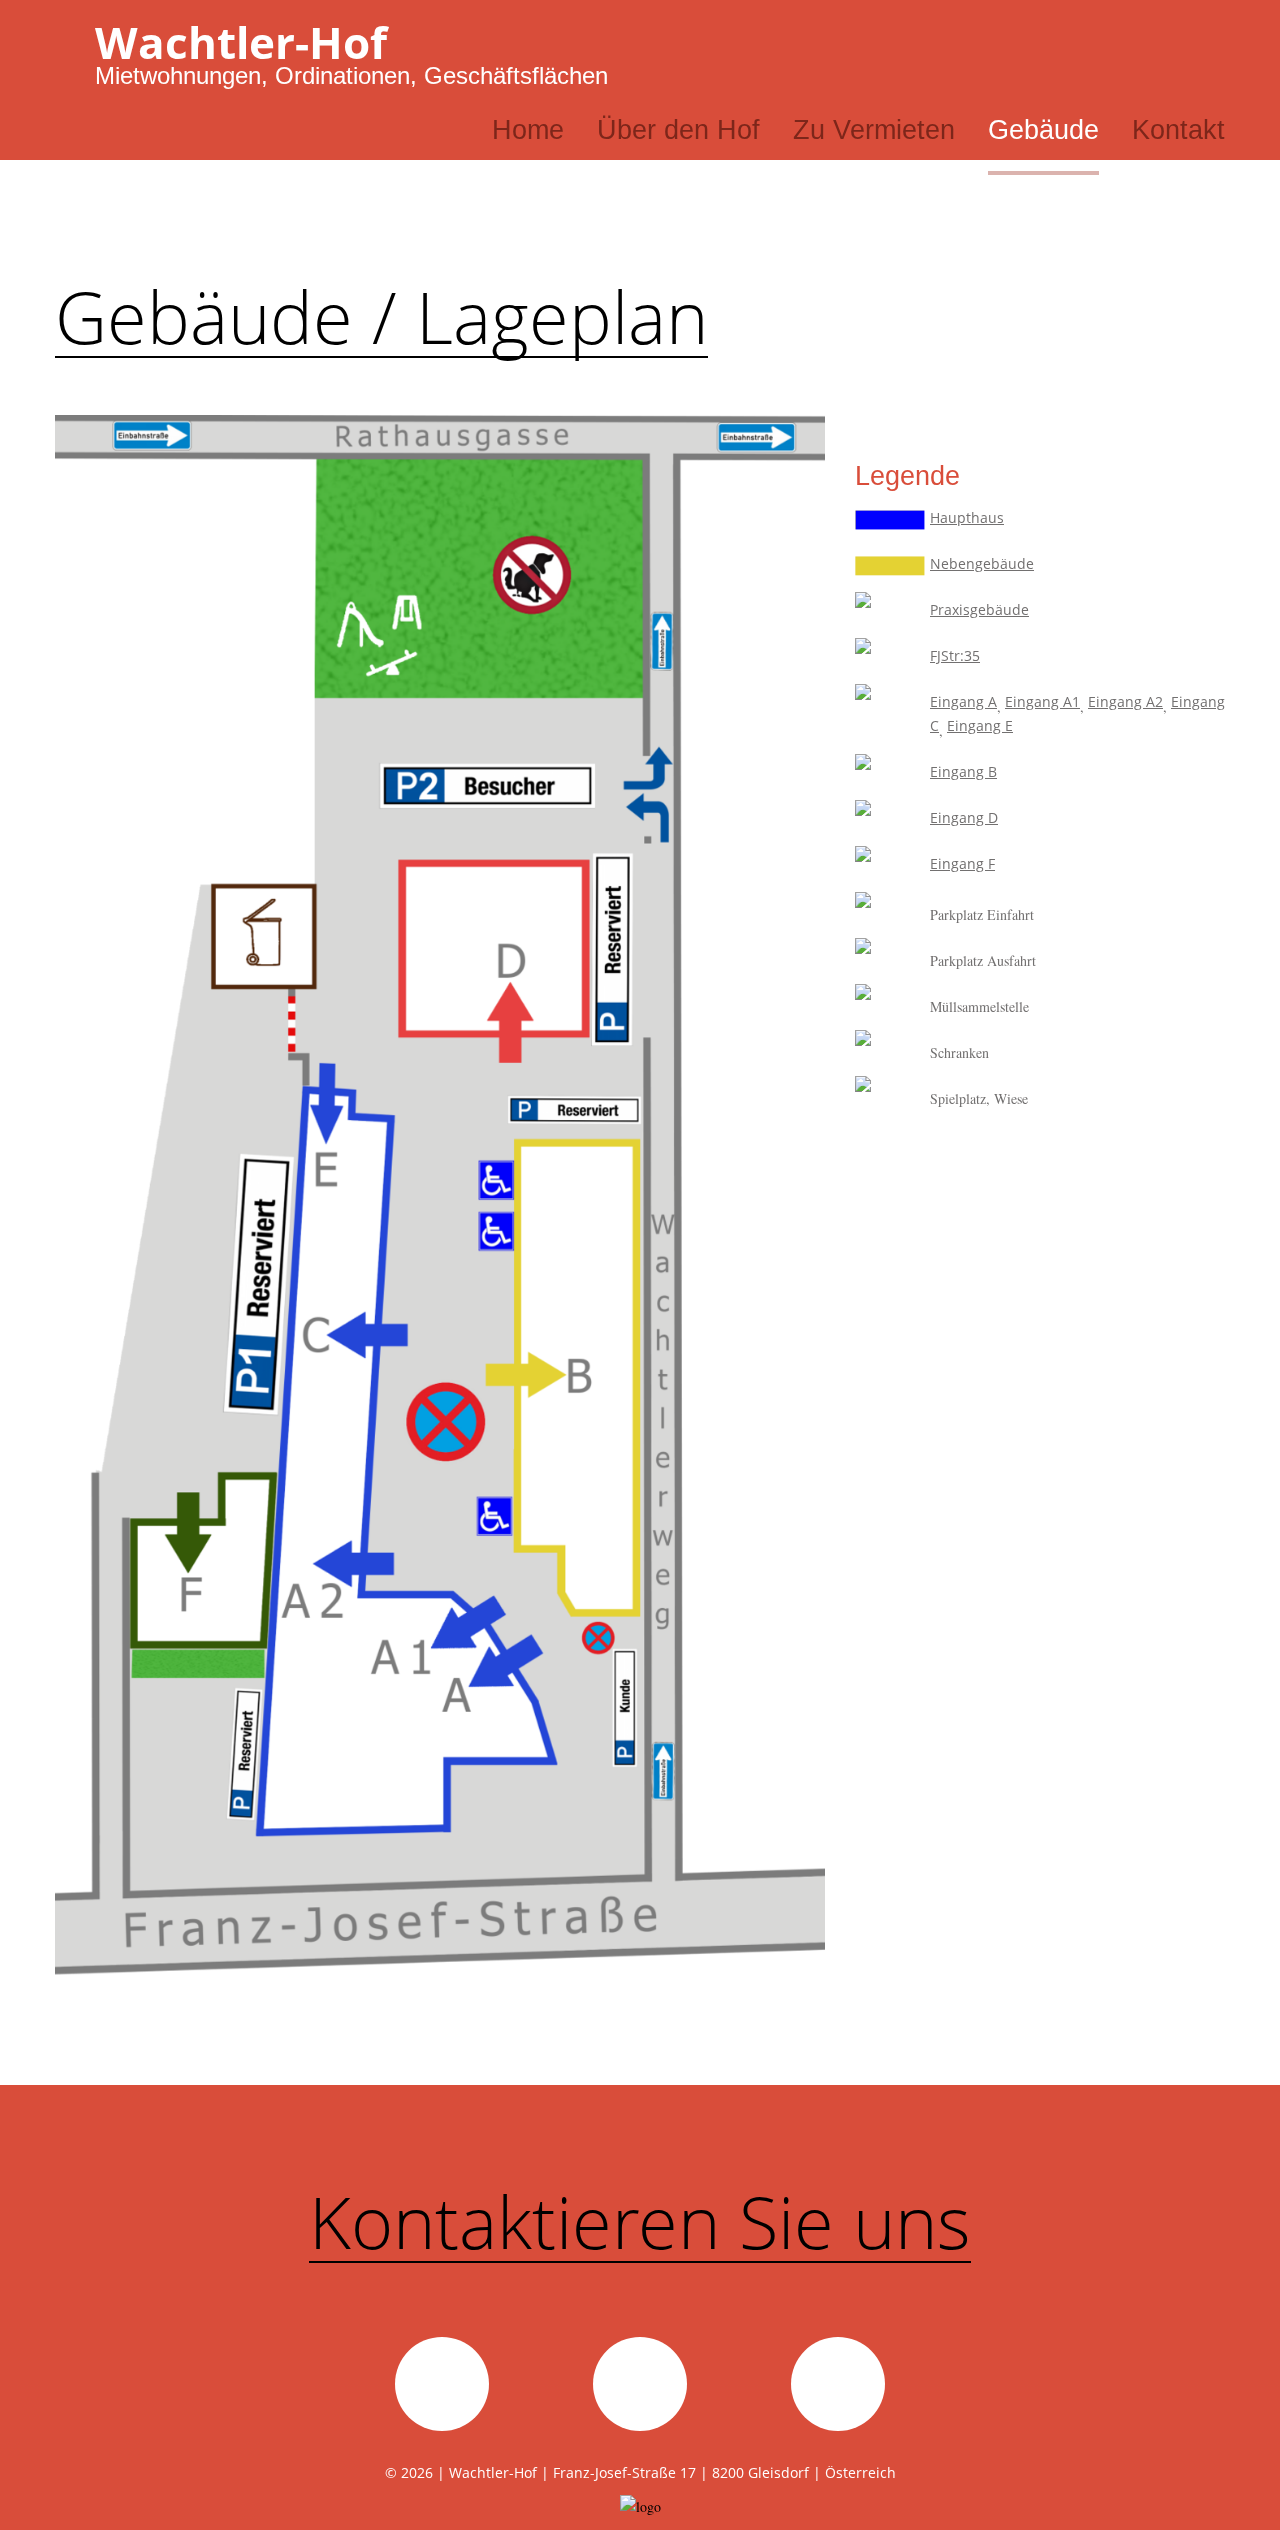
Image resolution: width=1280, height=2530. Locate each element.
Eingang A (963, 701)
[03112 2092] (640, 2384)
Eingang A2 (1125, 701)
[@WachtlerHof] (838, 2384)
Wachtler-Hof (241, 42)
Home (528, 130)
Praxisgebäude (979, 609)
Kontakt (1178, 130)
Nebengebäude (982, 563)
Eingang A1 (1042, 701)
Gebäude (1043, 130)
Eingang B (963, 771)
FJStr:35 (955, 655)
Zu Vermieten (874, 130)
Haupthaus (967, 517)
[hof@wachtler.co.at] (442, 2384)
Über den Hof (678, 130)
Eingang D (964, 817)
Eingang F (962, 863)
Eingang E (980, 725)
